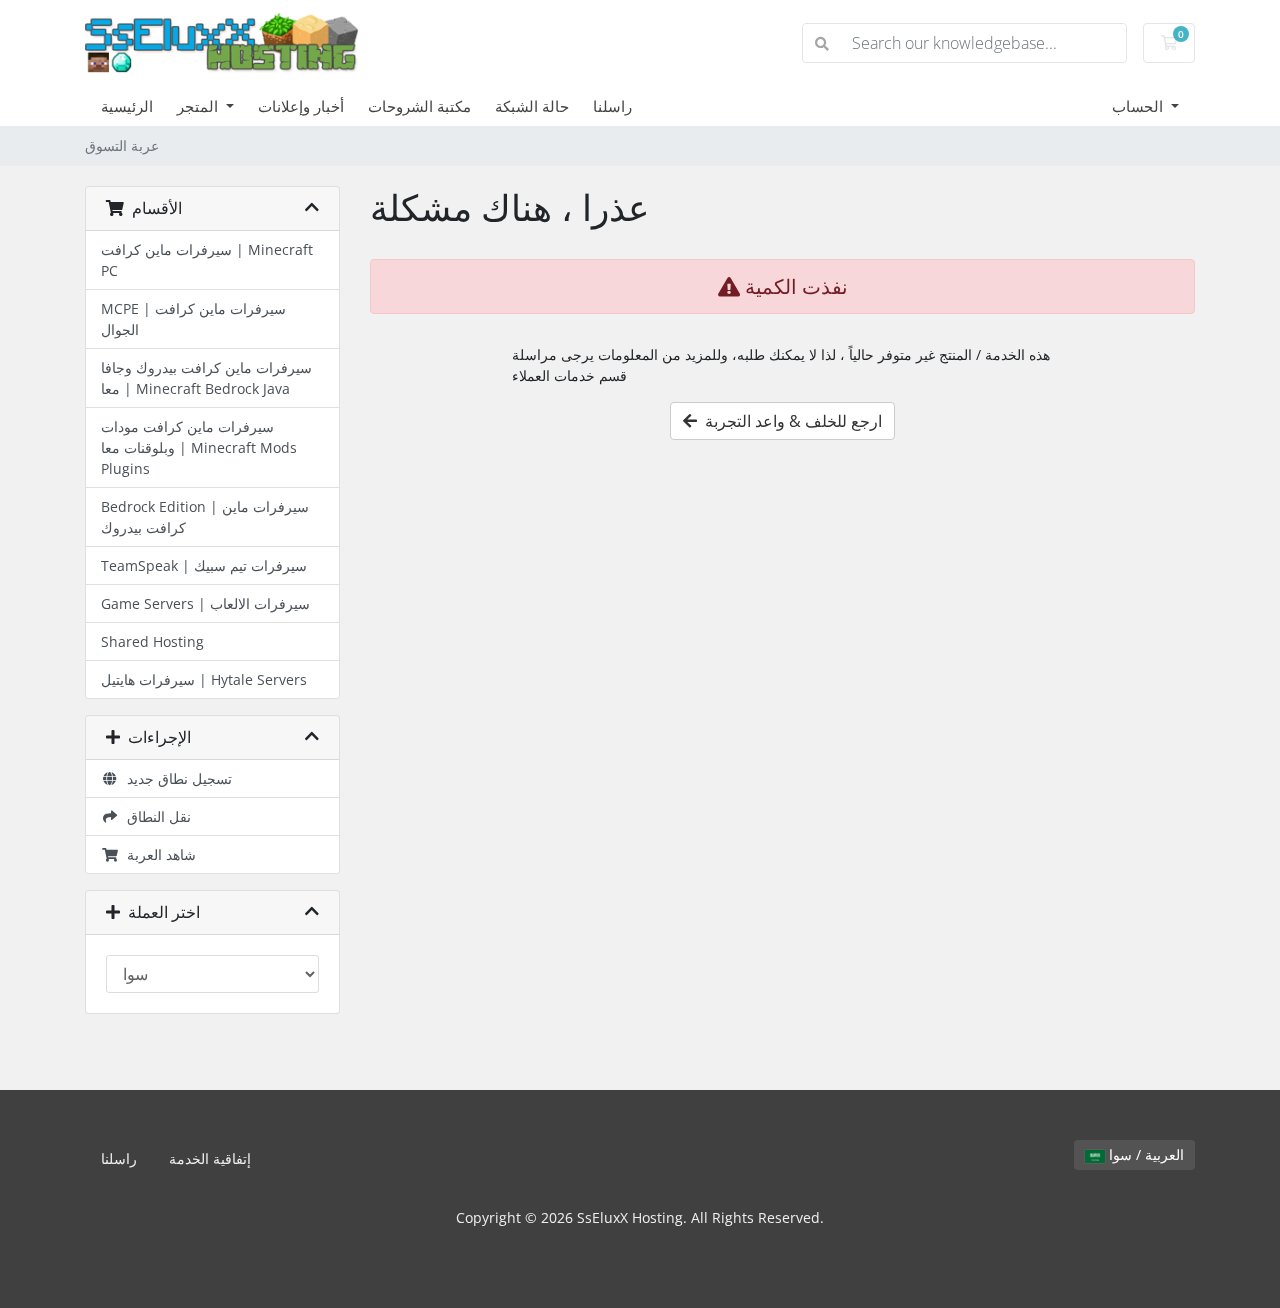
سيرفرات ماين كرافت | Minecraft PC (207, 260)
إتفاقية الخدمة (210, 1158)
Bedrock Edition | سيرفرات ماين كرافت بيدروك (205, 517)
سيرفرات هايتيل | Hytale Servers (204, 679)
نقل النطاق (155, 816)
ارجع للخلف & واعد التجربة (789, 421)
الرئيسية (127, 106)
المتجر (199, 106)
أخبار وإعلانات (301, 106)
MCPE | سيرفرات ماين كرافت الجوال (193, 319)
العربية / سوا (1144, 1154)
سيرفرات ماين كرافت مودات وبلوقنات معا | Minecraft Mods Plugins (199, 447)
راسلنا (612, 106)
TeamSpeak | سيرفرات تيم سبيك (204, 565)
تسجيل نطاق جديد (175, 778)
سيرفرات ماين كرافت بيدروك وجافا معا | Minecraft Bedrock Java (206, 378)
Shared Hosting (152, 641)
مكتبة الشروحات (419, 106)
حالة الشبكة (532, 106)
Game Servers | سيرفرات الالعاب (205, 603)
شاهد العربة (157, 854)
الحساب (1139, 106)
